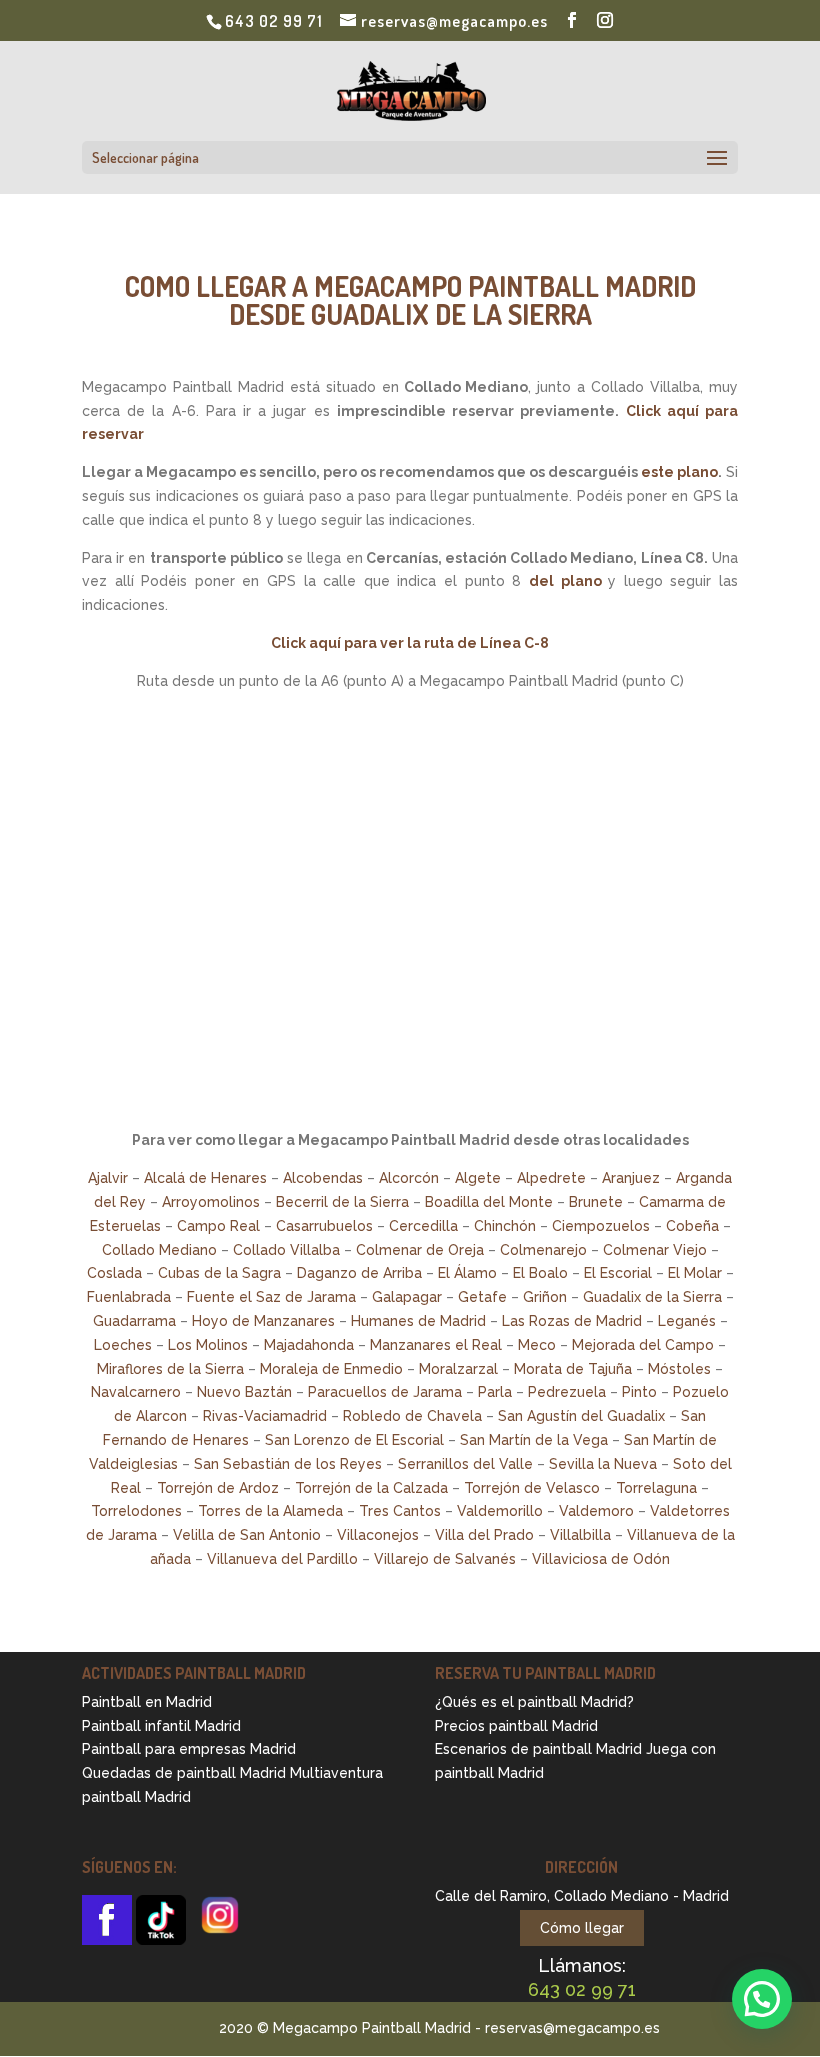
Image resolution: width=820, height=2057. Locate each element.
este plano (679, 472)
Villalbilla (580, 1535)
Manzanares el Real (436, 1345)
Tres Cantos (400, 1511)
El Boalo (540, 1273)
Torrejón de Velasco (532, 1488)
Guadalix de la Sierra (652, 1297)
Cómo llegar (582, 1928)
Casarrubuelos (324, 1226)
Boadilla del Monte (489, 1202)
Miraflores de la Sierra (170, 1369)
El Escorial (618, 1273)
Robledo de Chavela (412, 1416)
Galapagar (407, 1297)
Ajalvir (108, 1178)
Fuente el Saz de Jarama (271, 1297)
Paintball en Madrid (147, 1702)
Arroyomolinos (211, 1202)
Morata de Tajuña (573, 1369)
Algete (478, 1178)
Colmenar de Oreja (420, 1250)
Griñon (545, 1297)
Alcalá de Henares (205, 1178)
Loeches (123, 1345)
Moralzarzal (458, 1369)
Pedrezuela (567, 1392)
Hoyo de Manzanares (263, 1321)
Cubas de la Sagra (219, 1273)
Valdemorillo (500, 1511)
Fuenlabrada (129, 1297)
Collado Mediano (159, 1250)
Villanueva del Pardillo (282, 1559)
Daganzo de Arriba (359, 1273)
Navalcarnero (136, 1392)
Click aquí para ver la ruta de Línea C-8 (410, 643)
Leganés (687, 1321)
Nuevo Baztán (244, 1392)
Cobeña (692, 1226)
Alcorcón (409, 1178)
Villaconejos (378, 1535)
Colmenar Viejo (655, 1250)
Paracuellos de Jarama (385, 1392)
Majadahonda (309, 1345)
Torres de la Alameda (270, 1511)
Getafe (482, 1297)
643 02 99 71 (274, 21)
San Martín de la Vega (534, 1440)
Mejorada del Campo (643, 1345)
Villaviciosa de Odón (601, 1559)
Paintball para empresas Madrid (189, 1749)
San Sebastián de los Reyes (288, 1464)
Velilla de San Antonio (247, 1535)
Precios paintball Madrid (516, 1726)
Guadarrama (134, 1321)
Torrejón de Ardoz (218, 1488)
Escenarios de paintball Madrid (538, 1749)
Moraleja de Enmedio (331, 1369)
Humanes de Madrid (418, 1321)
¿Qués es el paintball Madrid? (534, 1702)
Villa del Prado (484, 1535)
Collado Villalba (286, 1250)
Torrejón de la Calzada (371, 1488)
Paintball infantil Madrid (161, 1726)
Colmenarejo (543, 1250)
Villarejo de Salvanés (445, 1559)
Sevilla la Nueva (603, 1464)
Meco (537, 1345)
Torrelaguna (656, 1488)
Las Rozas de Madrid (572, 1321)
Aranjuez (631, 1178)
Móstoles (679, 1369)
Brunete (596, 1202)
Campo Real (218, 1226)
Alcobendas (323, 1178)
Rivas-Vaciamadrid (265, 1416)
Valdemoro (596, 1511)
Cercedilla (423, 1226)
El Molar (695, 1273)
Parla (495, 1392)
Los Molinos (208, 1345)
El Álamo (467, 1273)
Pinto (639, 1392)
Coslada (114, 1273)
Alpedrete (551, 1178)
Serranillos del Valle (465, 1464)
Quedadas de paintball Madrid (184, 1773)
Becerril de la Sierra (342, 1202)
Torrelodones (136, 1511)
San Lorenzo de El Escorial (354, 1440)
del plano (565, 581)
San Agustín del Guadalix (581, 1416)
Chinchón (505, 1226)
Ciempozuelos (601, 1226)
